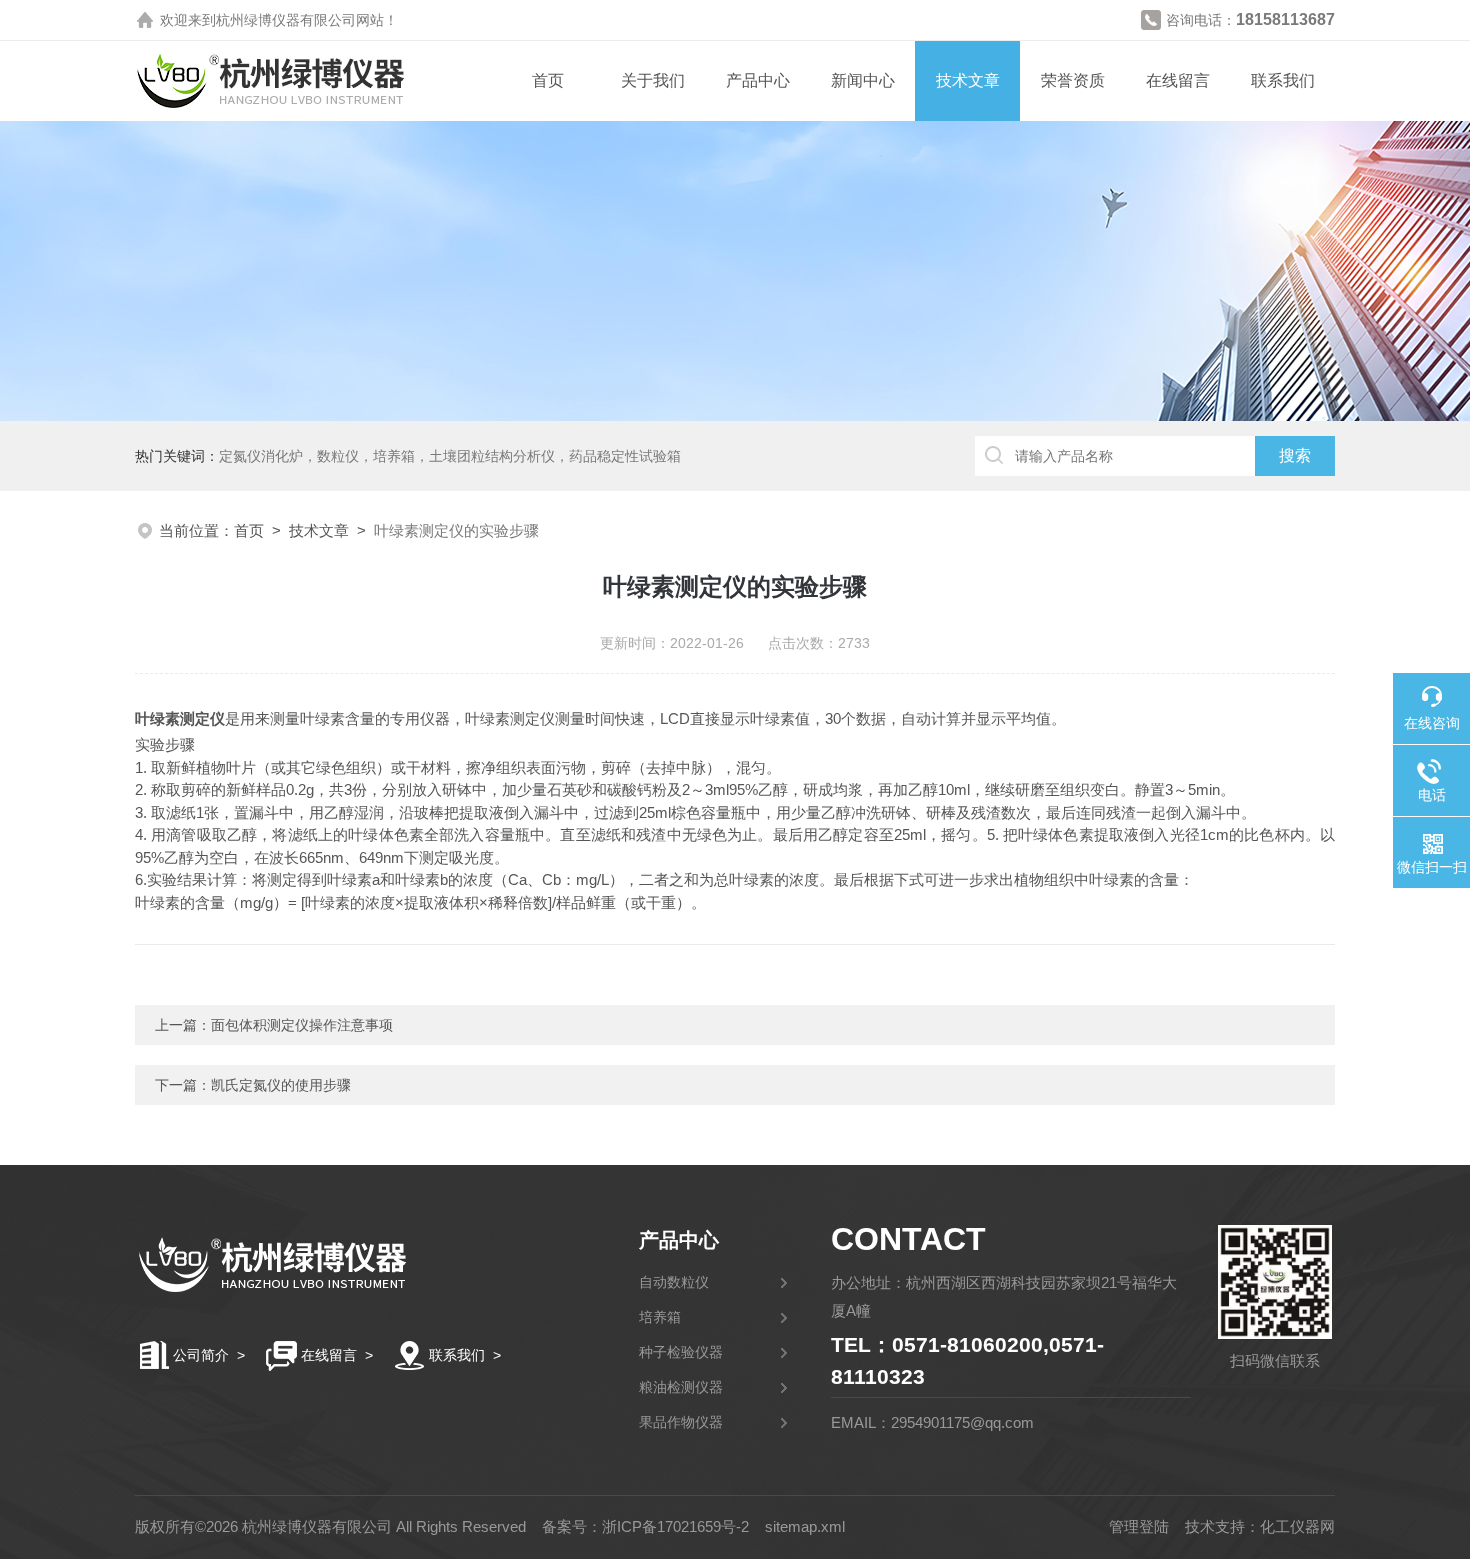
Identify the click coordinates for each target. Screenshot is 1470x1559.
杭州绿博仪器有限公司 (286, 20)
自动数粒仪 (674, 1282)
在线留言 (1178, 80)
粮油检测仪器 (681, 1387)
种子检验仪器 (681, 1352)
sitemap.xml (805, 1526)
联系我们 (1283, 80)
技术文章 (968, 80)
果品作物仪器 (681, 1422)
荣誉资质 (1073, 80)
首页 (548, 80)
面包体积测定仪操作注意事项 (302, 1025)
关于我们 (653, 80)
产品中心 (758, 80)
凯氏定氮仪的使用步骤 (281, 1085)
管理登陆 (1139, 1526)
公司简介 (201, 1355)
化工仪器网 (1297, 1526)
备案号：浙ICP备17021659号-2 (645, 1526)
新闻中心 (863, 80)
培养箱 (660, 1317)
